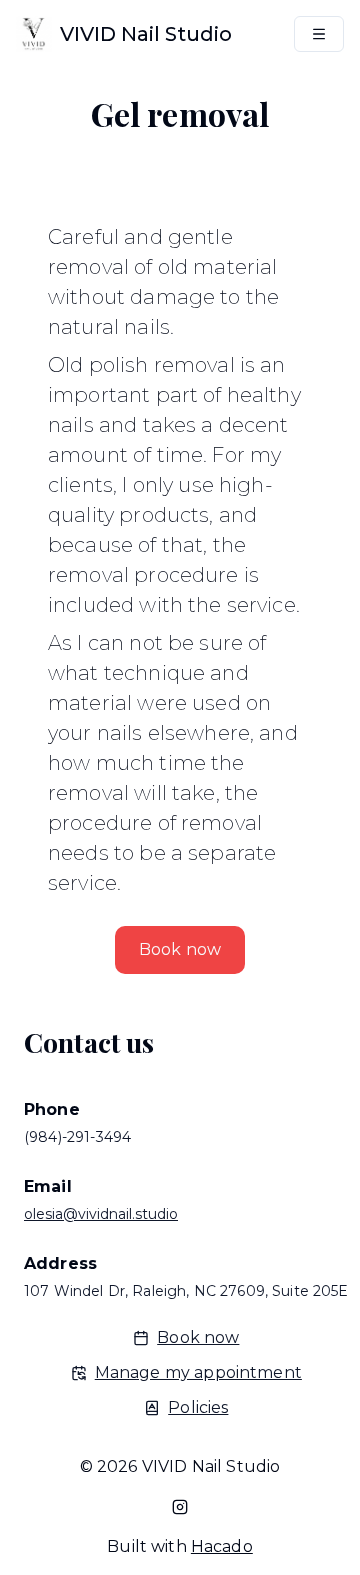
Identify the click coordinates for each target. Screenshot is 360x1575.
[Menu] (319, 34)
